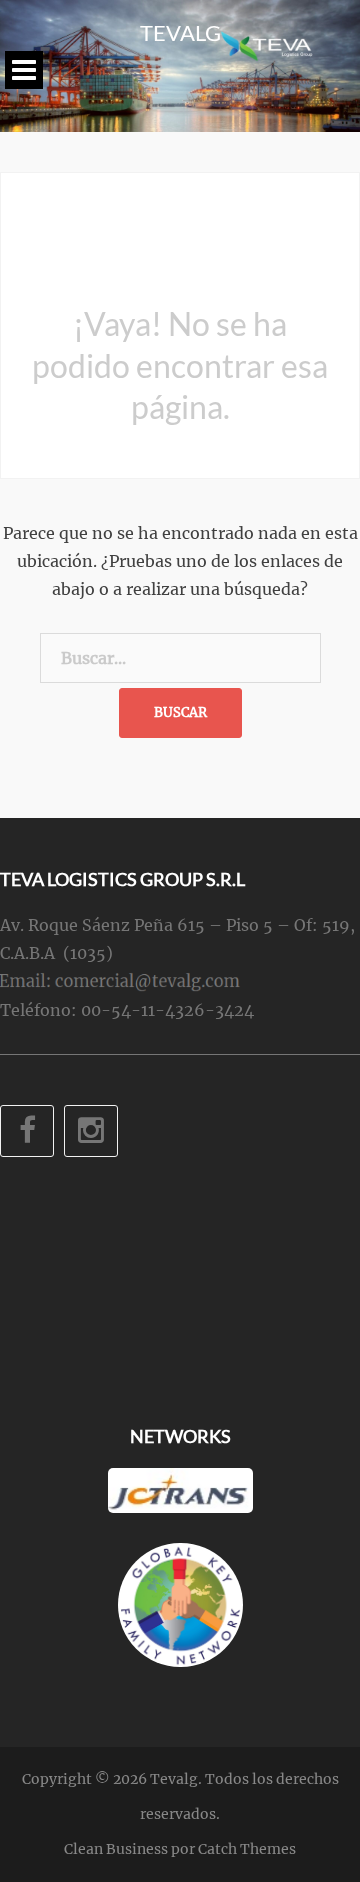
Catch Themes (247, 1849)
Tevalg (180, 32)
